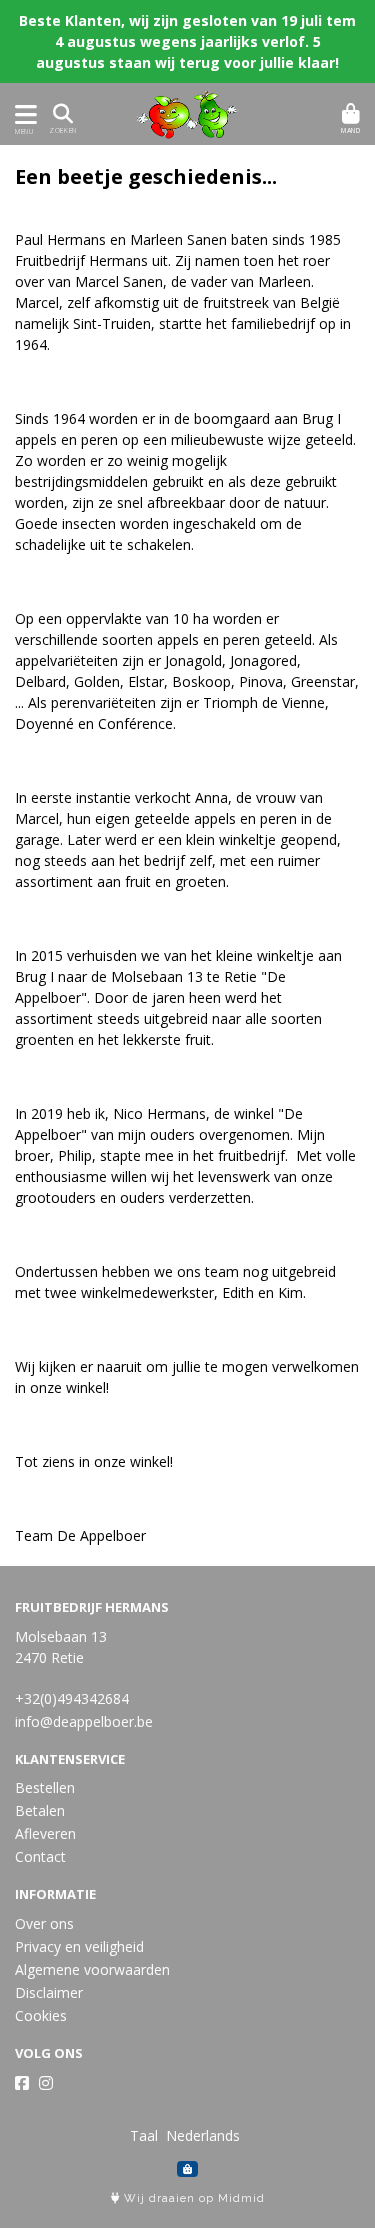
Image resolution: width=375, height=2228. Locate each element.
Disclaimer (49, 1992)
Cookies (41, 2015)
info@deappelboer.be (84, 1721)
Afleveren (45, 1833)
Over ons (44, 1923)
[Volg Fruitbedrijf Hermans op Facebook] (22, 2083)
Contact (40, 1856)
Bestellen (45, 1787)
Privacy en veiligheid (79, 1946)
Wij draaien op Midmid (192, 2198)
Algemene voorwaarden (92, 1969)
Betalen (40, 1810)
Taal (144, 2135)
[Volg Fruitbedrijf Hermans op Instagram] (46, 2083)
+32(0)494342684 (72, 1698)
